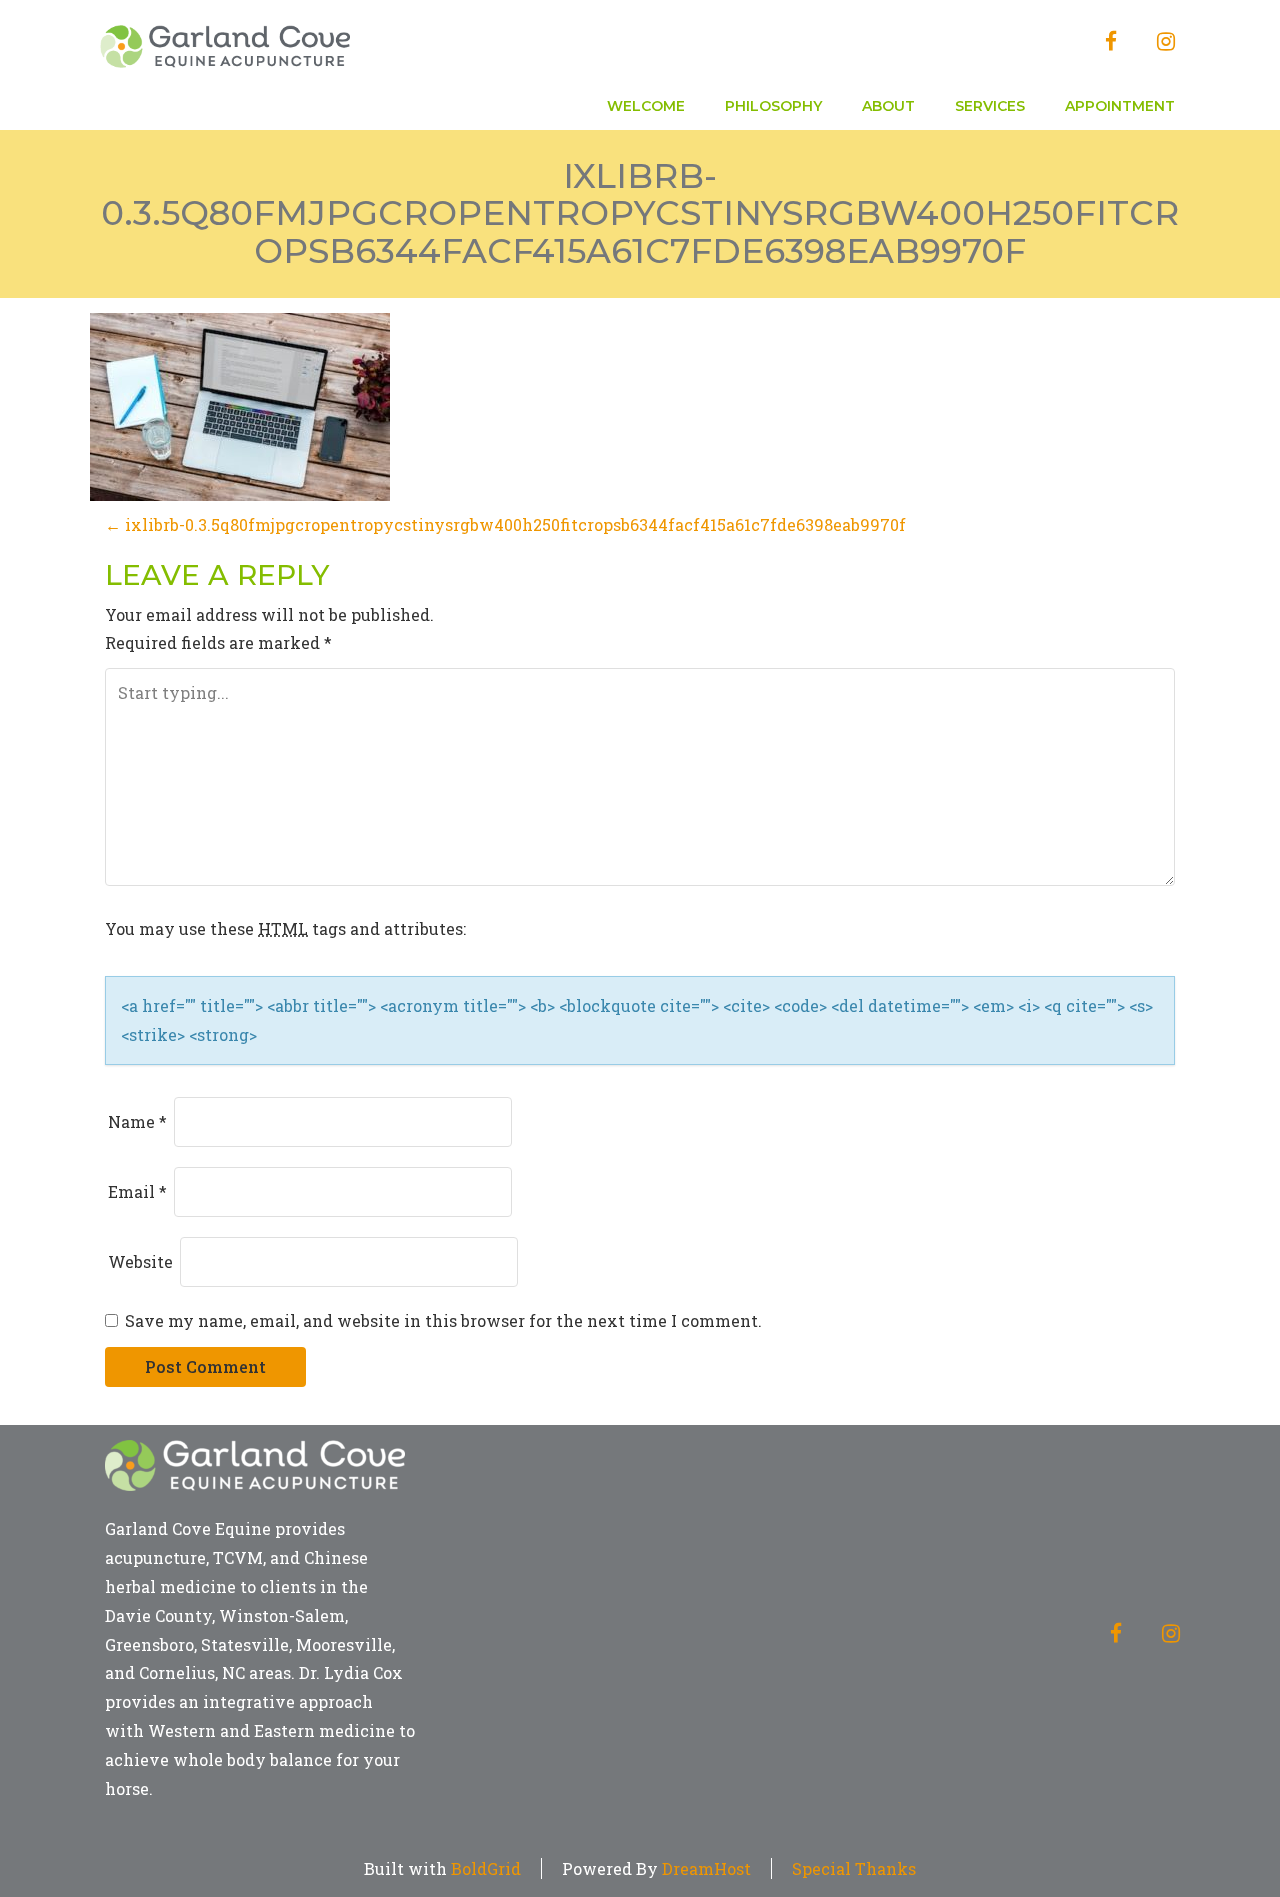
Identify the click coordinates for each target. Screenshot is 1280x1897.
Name (137, 1121)
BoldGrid (486, 1868)
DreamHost (706, 1868)
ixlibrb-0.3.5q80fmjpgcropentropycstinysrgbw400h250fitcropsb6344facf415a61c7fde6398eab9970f (640, 213)
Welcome (646, 106)
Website (140, 1261)
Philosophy (773, 106)
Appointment (1120, 106)
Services (990, 106)
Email (137, 1191)
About (888, 106)
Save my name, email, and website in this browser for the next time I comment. (443, 1320)
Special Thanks (854, 1868)
